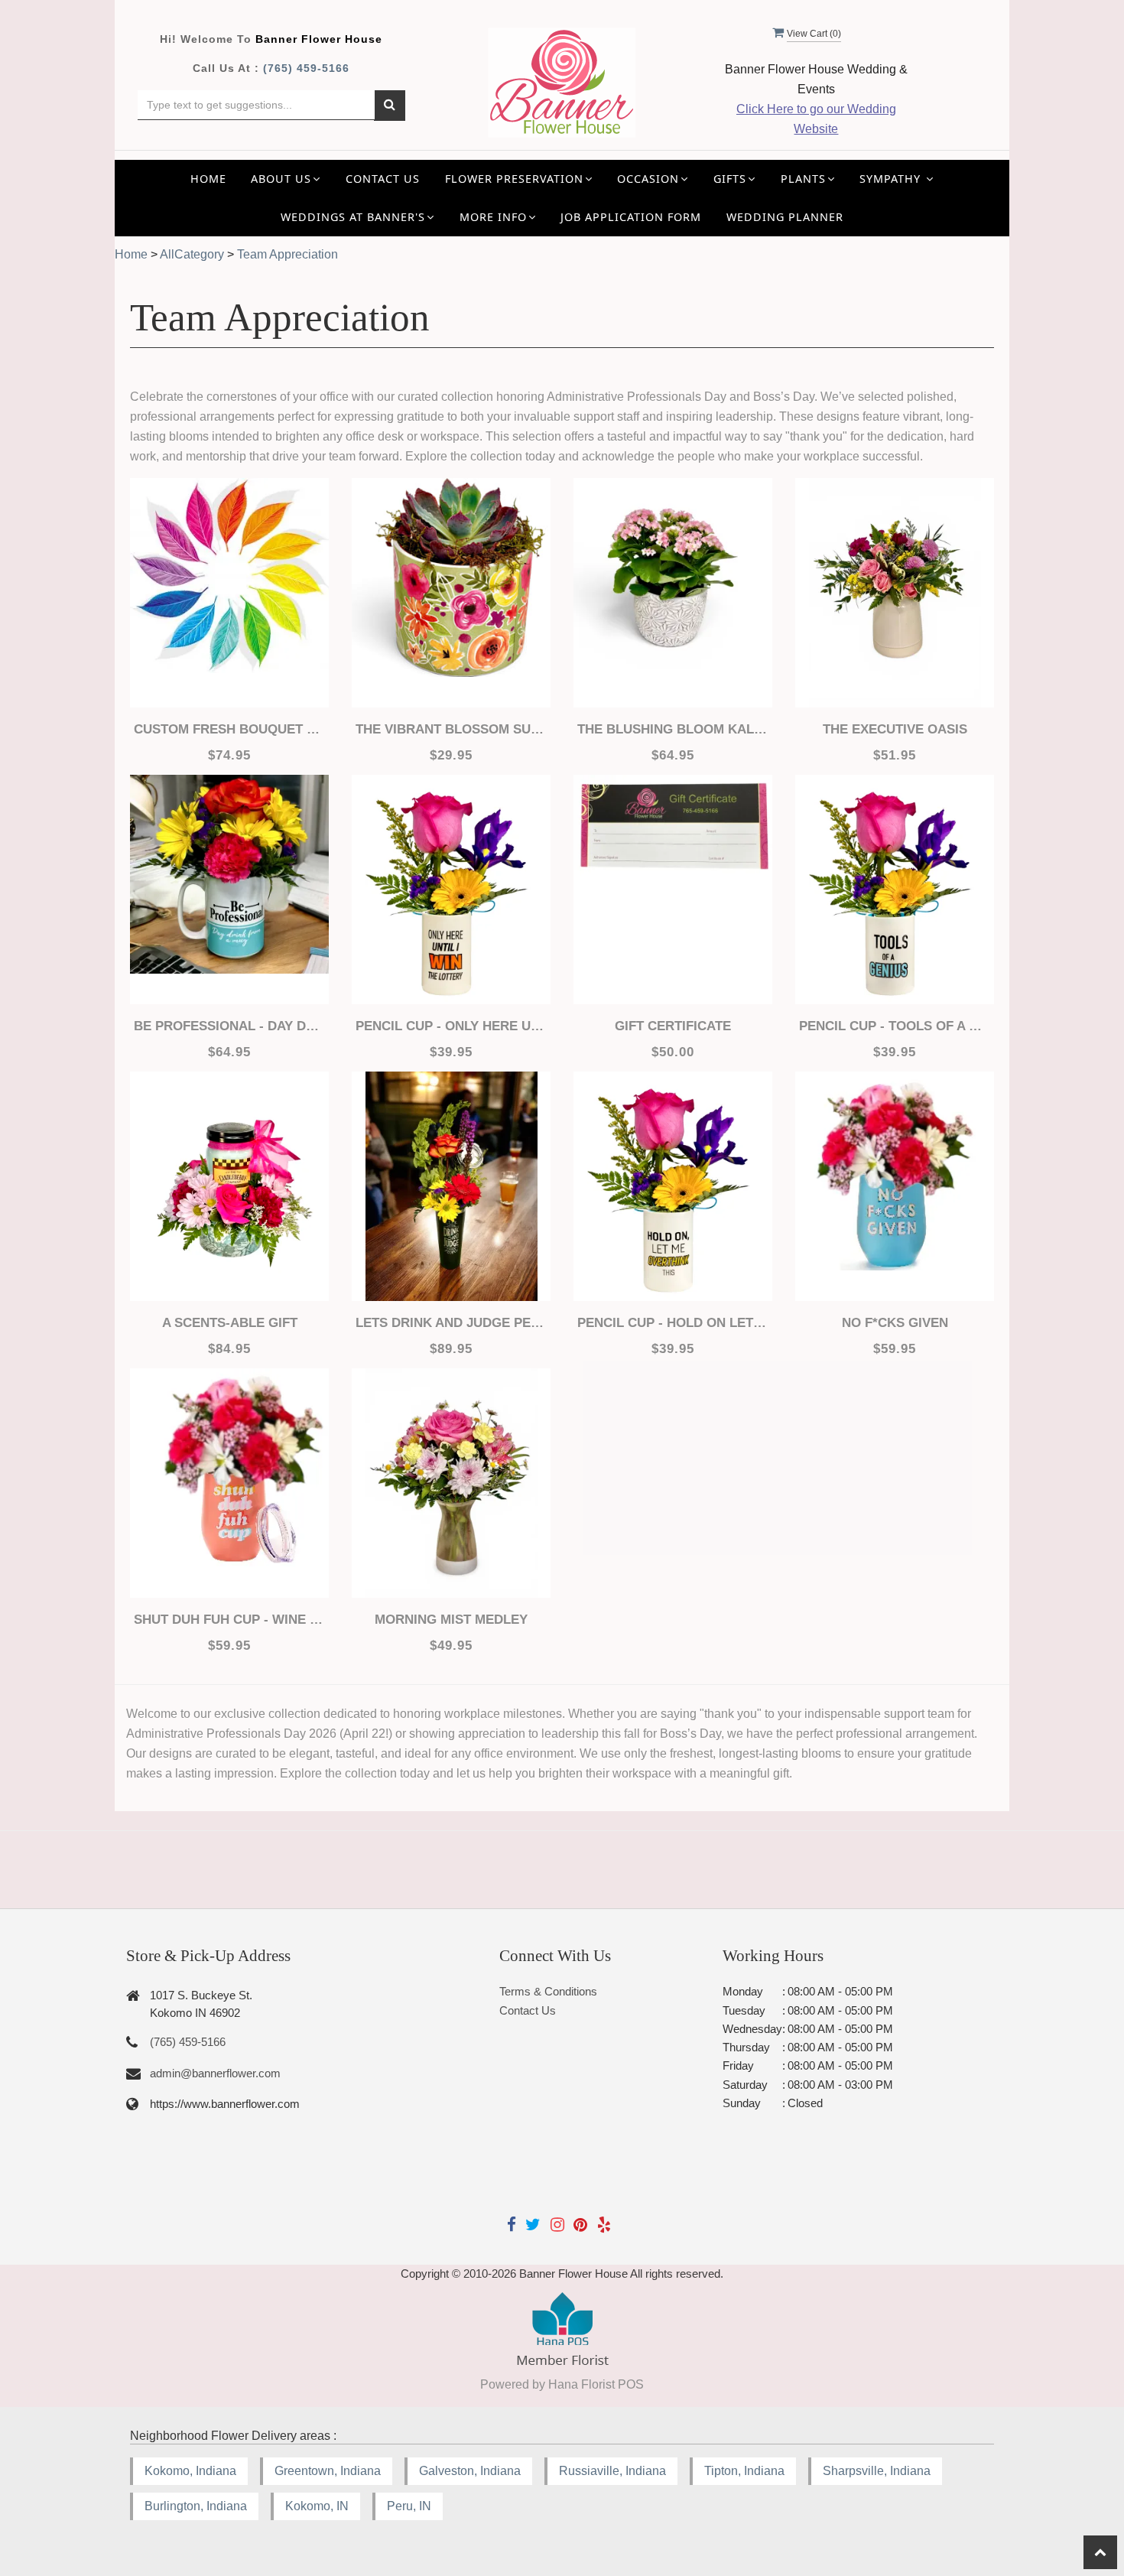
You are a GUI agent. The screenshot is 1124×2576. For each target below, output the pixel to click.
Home (208, 179)
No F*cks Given (895, 1323)
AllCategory (192, 254)
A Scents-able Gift (230, 1323)
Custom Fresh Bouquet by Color (229, 729)
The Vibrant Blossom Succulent (451, 729)
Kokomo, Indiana (190, 2471)
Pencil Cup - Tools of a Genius (895, 1026)
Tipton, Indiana (744, 2471)
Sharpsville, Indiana (877, 2471)
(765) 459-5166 (306, 68)
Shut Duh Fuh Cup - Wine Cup (229, 1620)
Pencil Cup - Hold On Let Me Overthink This (673, 1323)
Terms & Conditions (548, 1991)
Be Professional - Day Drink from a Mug (229, 1026)
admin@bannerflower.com (215, 2073)
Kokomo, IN (317, 2506)
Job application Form (631, 217)
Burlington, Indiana (196, 2506)
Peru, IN (409, 2506)
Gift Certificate (673, 1026)
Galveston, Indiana (470, 2471)
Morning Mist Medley (451, 1620)
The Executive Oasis (895, 729)
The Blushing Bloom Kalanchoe (673, 729)
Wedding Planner (785, 217)
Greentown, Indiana (328, 2471)
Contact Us (383, 179)
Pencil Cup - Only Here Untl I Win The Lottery (451, 1026)
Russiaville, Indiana (612, 2471)
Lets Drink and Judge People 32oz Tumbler (451, 1323)
